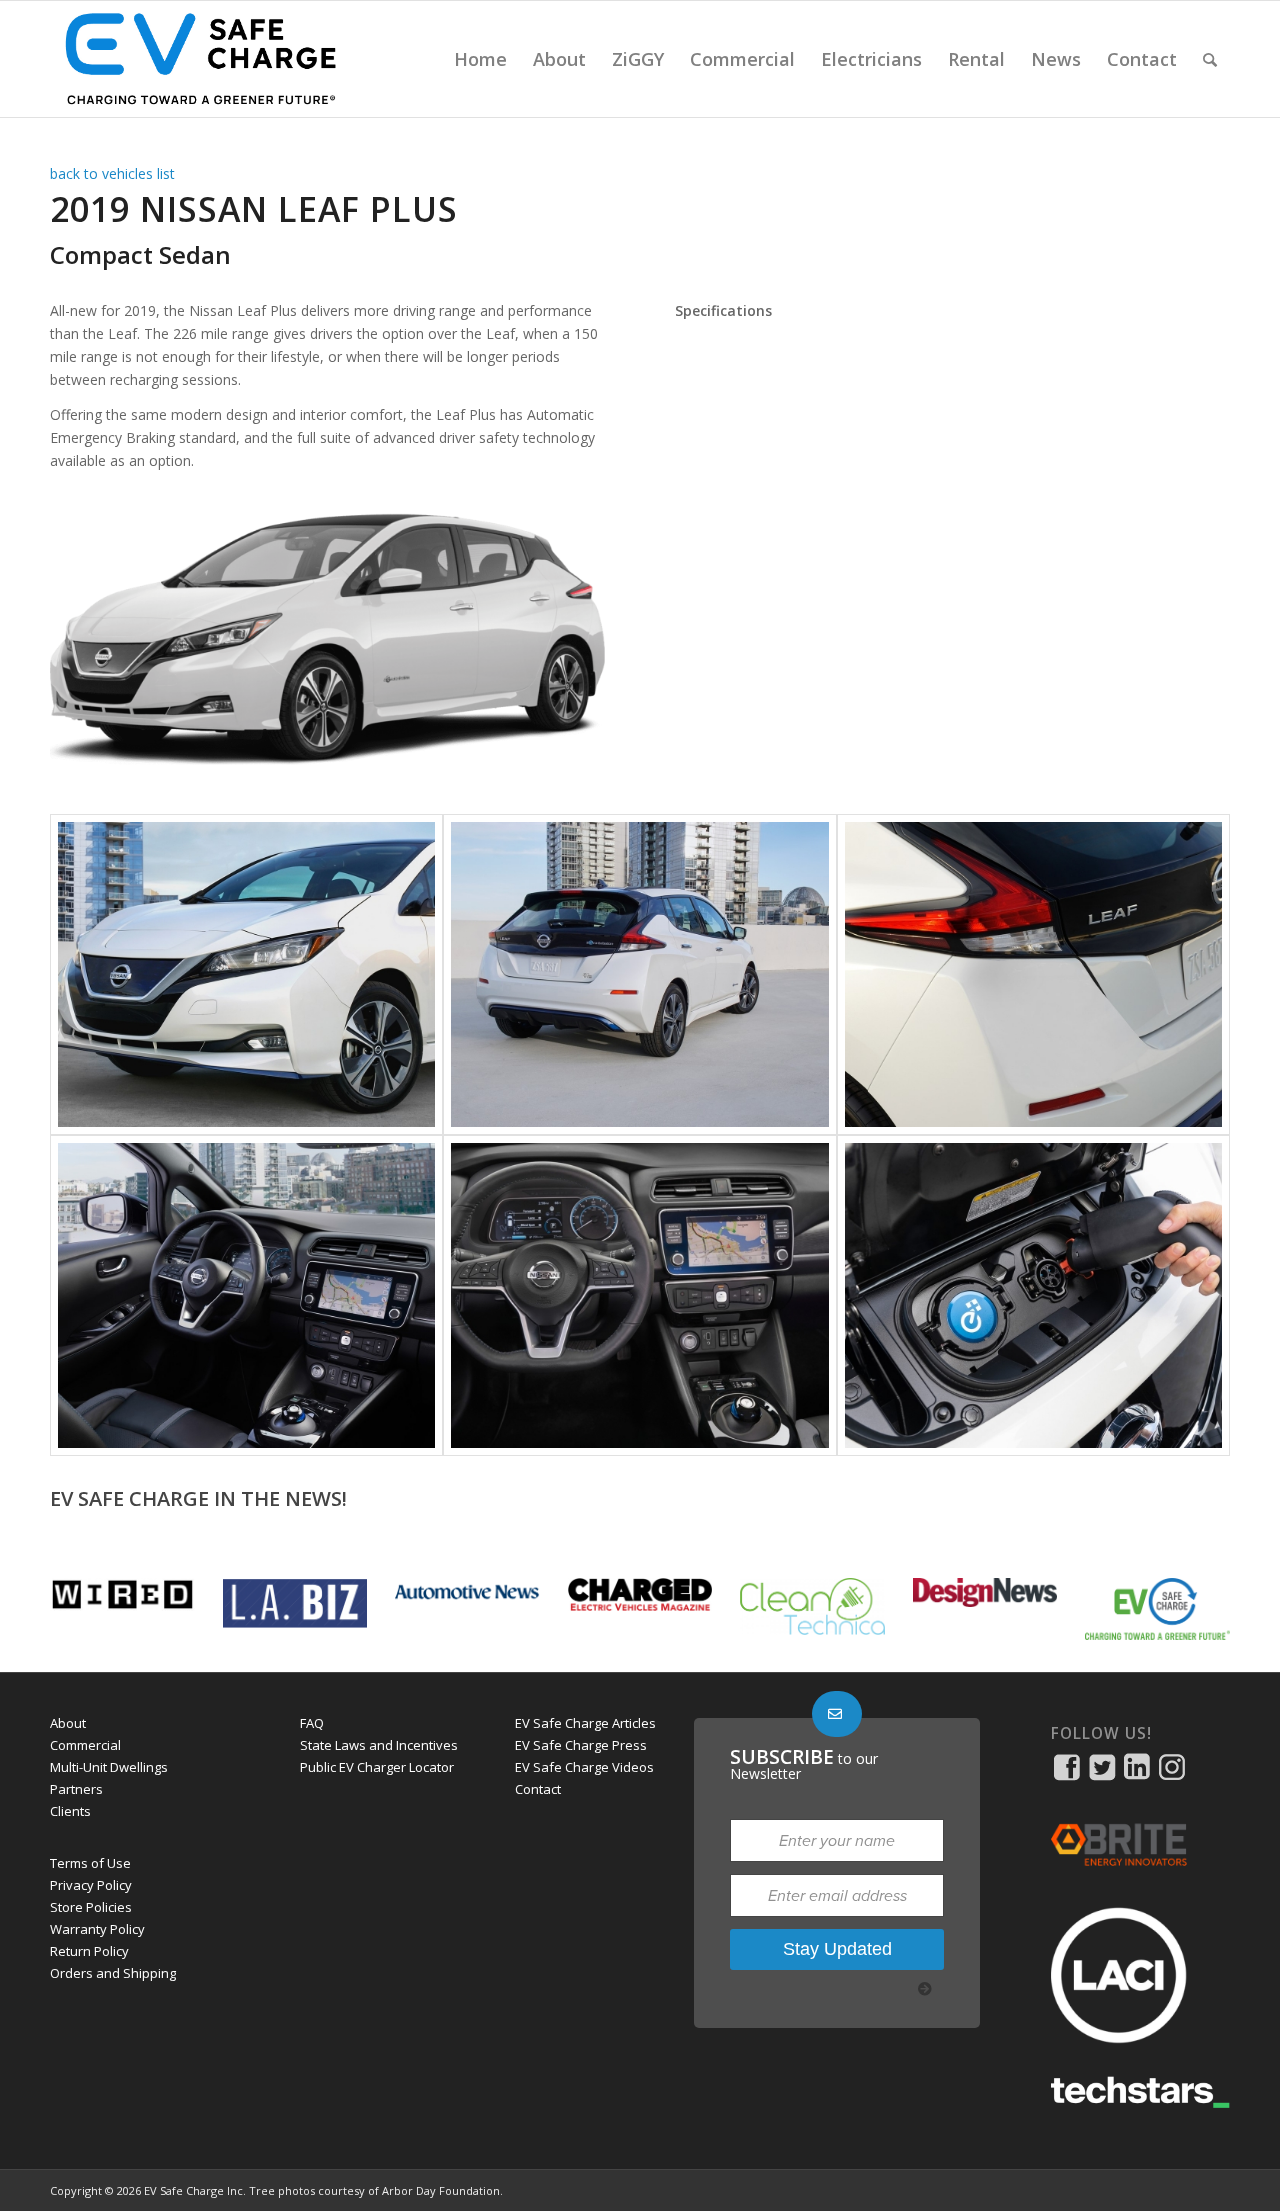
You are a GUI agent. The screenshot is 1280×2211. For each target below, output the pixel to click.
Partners (76, 1789)
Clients (70, 1811)
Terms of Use (90, 1863)
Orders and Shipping (113, 1973)
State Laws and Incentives (379, 1745)
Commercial (85, 1745)
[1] (246, 974)
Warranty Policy (97, 1929)
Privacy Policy (91, 1885)
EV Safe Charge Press (581, 1745)
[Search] (1210, 59)
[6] (1033, 1295)
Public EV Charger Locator (377, 1767)
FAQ (312, 1723)
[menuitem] (480, 59)
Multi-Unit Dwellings (109, 1767)
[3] (1033, 974)
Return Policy (89, 1951)
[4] (246, 1295)
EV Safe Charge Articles (585, 1723)
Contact (538, 1789)
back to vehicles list (112, 173)
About (68, 1723)
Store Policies (91, 1907)
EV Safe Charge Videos (584, 1767)
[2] (639, 974)
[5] (639, 1295)
